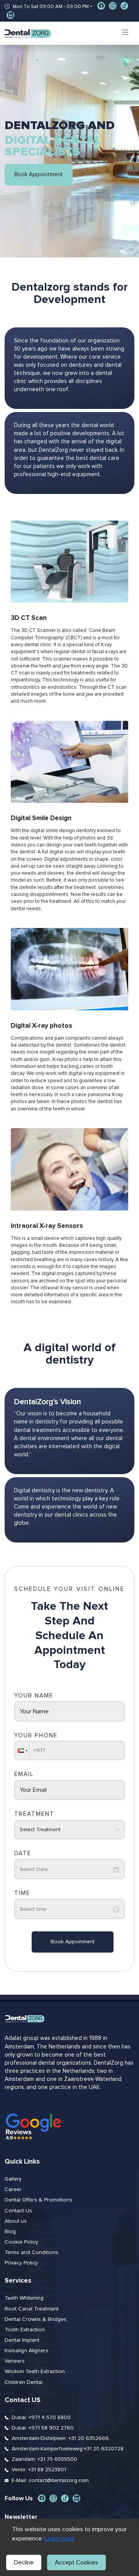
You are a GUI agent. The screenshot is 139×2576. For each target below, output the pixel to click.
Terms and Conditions (31, 2253)
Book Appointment (39, 175)
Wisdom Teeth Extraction (35, 2372)
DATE (23, 1853)
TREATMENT (34, 1814)
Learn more (59, 2539)
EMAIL (24, 1774)
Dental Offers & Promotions (38, 2200)
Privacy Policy (21, 2263)
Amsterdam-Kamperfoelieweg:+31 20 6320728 (68, 2449)
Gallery (13, 2179)
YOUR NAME (34, 1696)
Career (13, 2190)
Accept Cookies (76, 2562)
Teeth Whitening (24, 2298)
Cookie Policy (21, 2242)
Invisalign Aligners (26, 2351)
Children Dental (24, 2382)
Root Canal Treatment (32, 2309)
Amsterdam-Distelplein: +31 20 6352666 (60, 2438)
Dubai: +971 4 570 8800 (41, 2418)
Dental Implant (22, 2340)
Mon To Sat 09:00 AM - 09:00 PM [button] (51, 7)
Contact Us (18, 2211)
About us (16, 2221)
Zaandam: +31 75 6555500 (44, 2459)
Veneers (15, 2361)
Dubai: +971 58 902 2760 (43, 2428)
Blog (10, 2232)
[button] (22, 1750)
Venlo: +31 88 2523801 (39, 2470)
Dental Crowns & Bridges (36, 2319)
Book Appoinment (73, 1942)
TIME (22, 1893)
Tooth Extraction (25, 2330)
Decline (24, 2562)
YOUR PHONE (36, 1736)
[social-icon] (101, 6)
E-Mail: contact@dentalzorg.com (50, 2481)
